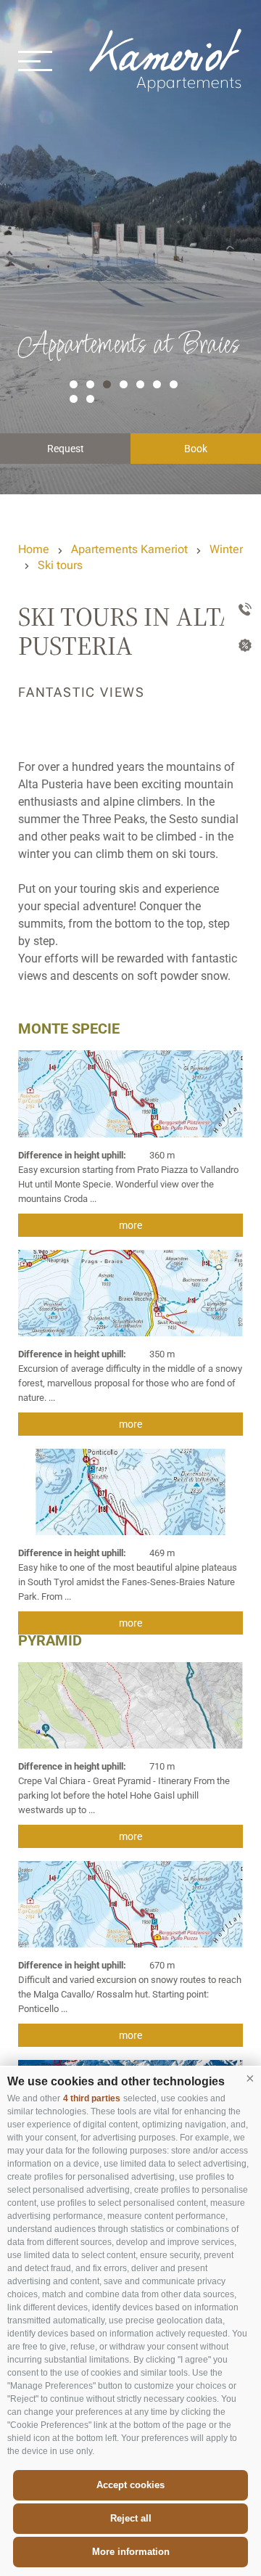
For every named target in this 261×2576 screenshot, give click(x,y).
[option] (130, 247)
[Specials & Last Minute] (243, 647)
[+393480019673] (243, 610)
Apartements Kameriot (129, 549)
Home (34, 549)
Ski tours (60, 565)
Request (66, 449)
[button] (250, 2078)
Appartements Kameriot (167, 60)
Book (196, 449)
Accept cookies (130, 2485)
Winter (226, 549)
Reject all (131, 2518)
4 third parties (92, 2098)
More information (131, 2552)
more (130, 1225)
